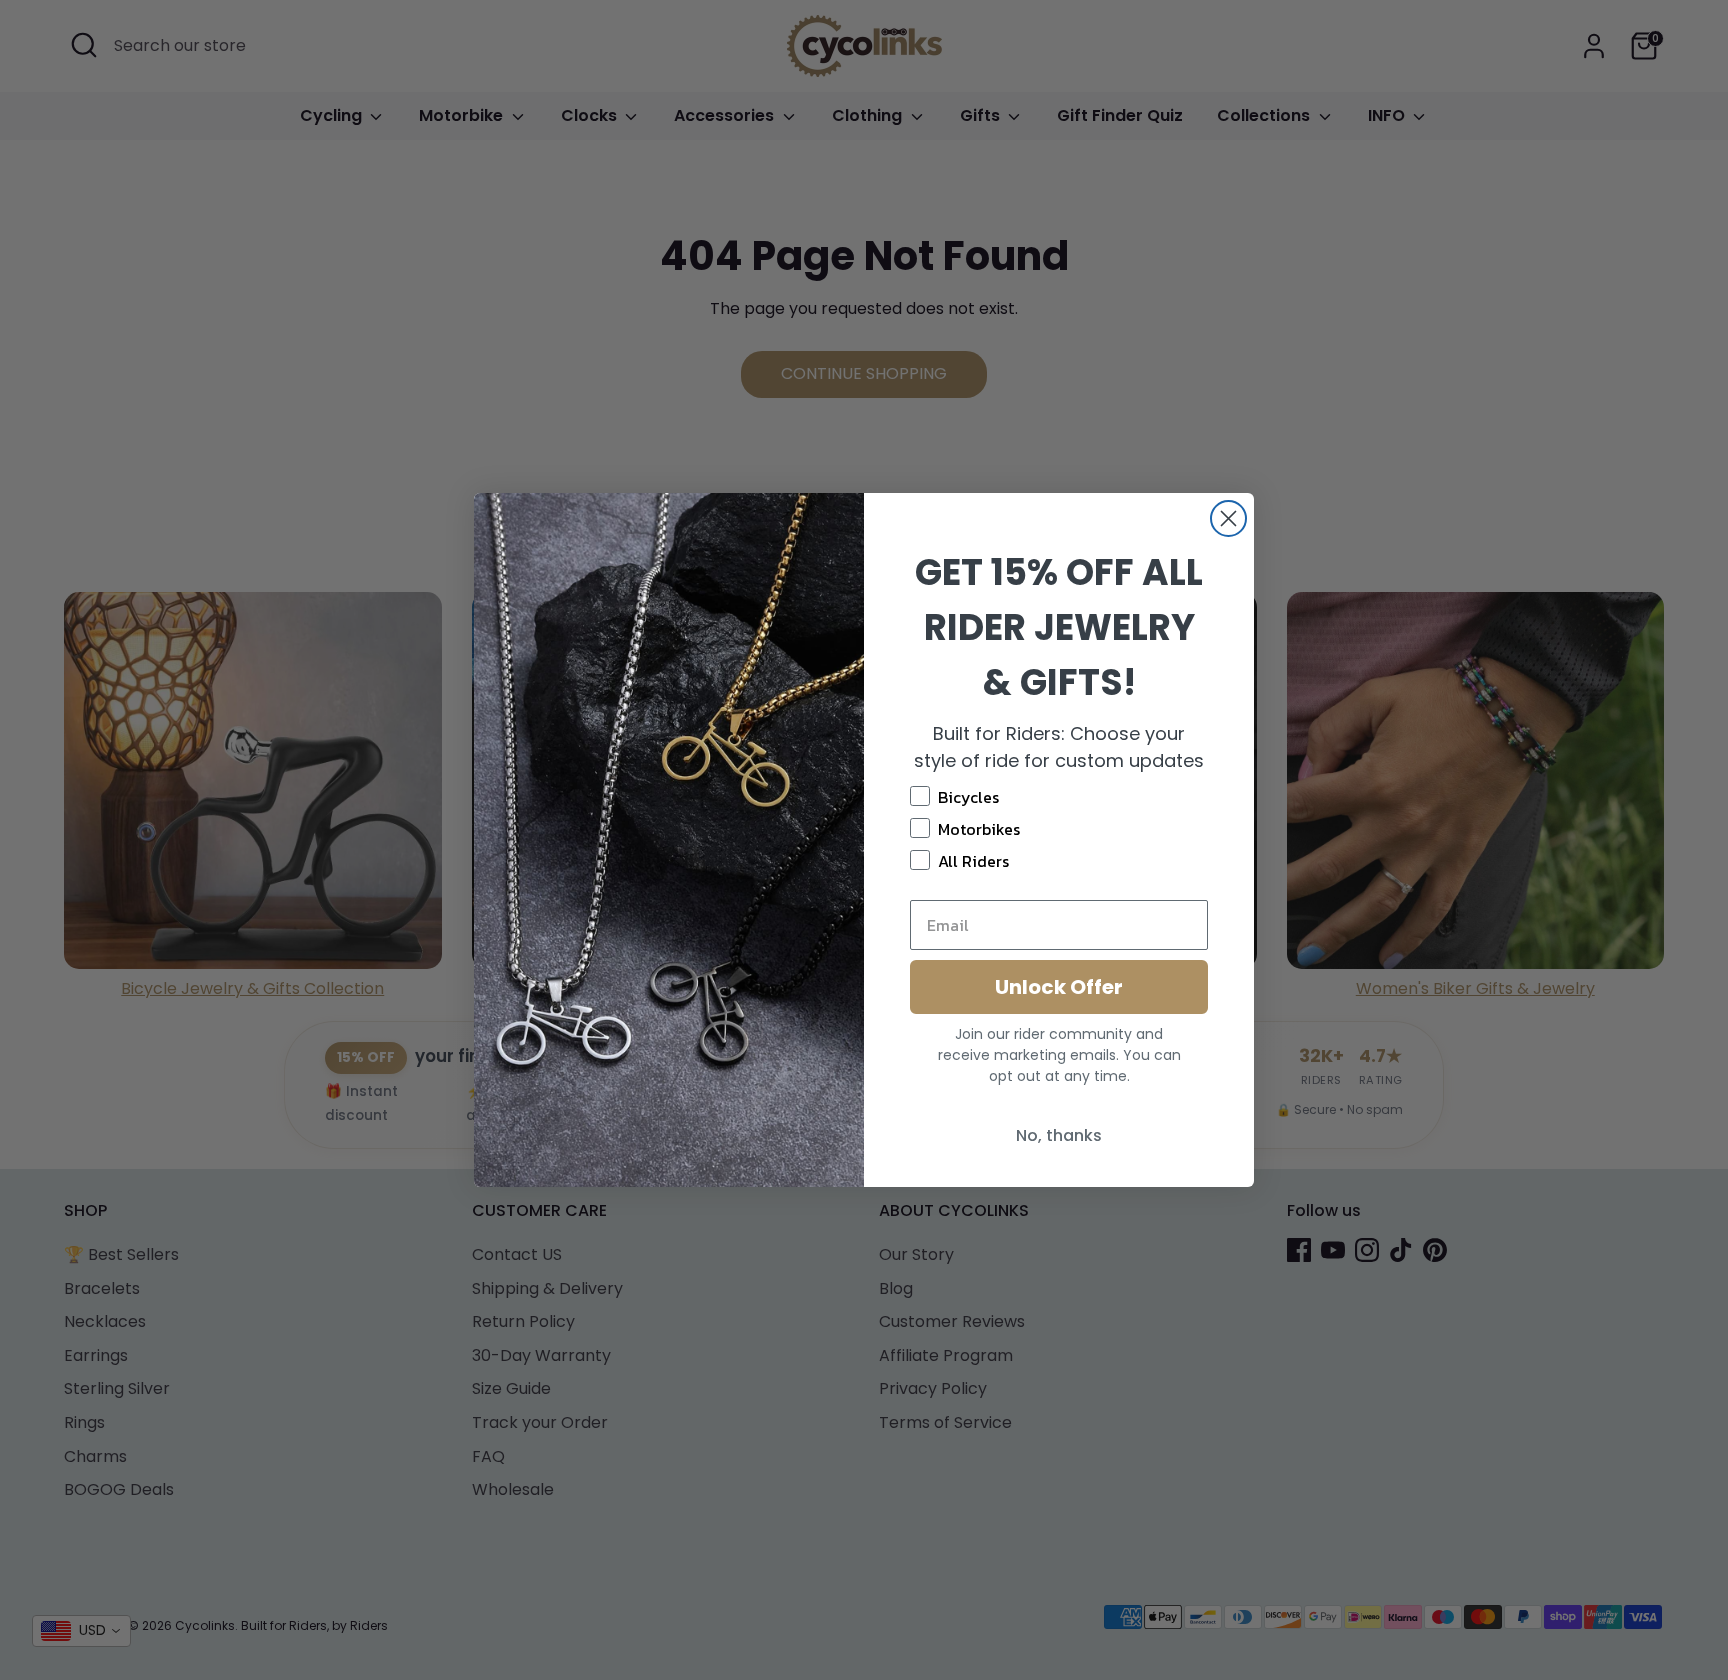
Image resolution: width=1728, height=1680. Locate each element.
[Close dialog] (1228, 518)
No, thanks (1059, 1135)
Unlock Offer (1059, 987)
